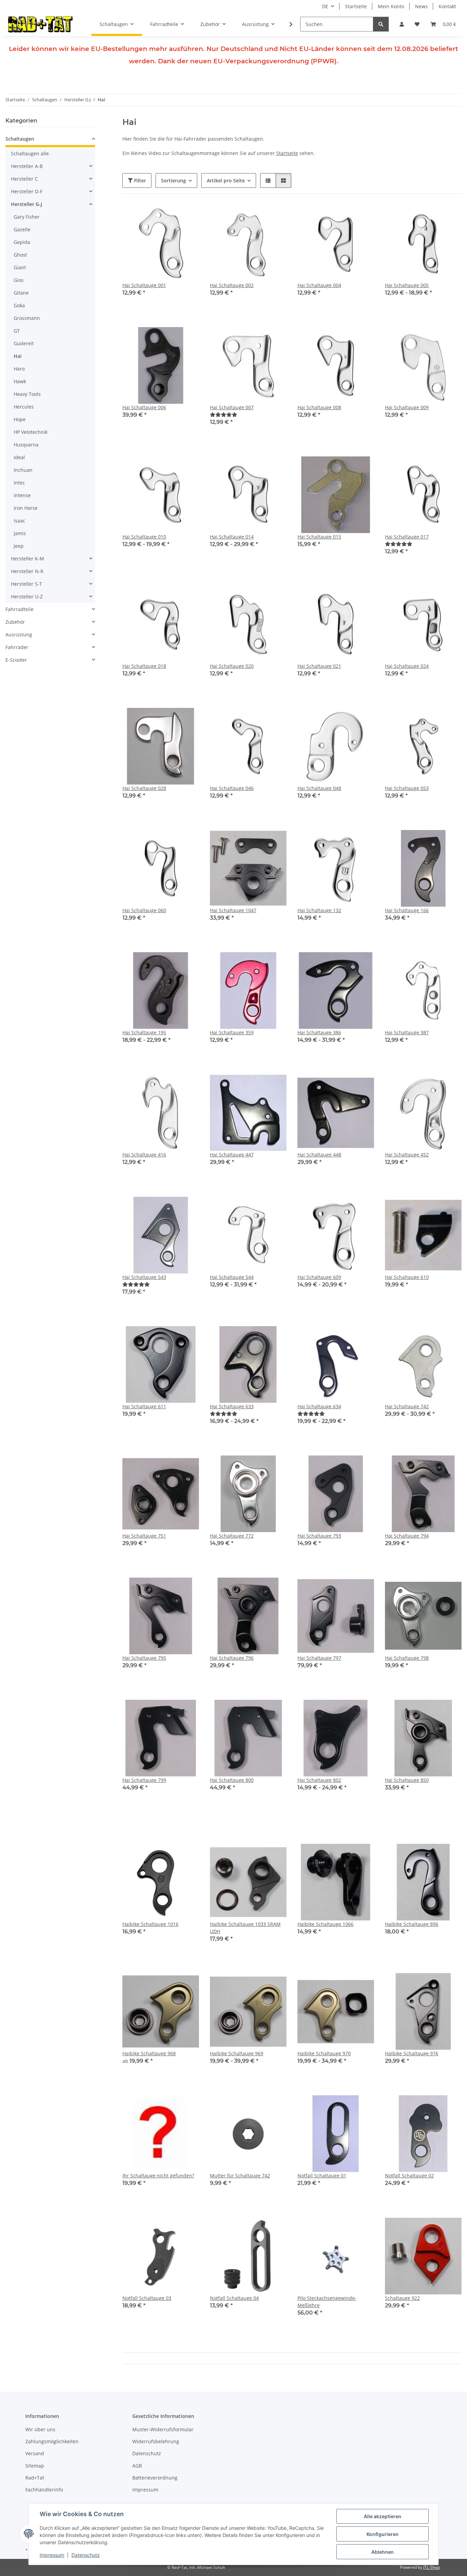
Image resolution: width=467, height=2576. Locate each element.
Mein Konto (391, 6)
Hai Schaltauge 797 (319, 1658)
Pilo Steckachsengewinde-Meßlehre (327, 2302)
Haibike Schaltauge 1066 (325, 1924)
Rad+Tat (35, 2478)
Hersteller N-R (27, 571)
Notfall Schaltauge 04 (234, 2298)
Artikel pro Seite (226, 180)
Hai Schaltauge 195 (144, 1032)
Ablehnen (383, 2552)
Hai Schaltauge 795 (144, 1658)
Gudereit (24, 343)
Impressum (52, 2555)
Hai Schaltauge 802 (319, 1780)
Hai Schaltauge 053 (407, 788)
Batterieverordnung (155, 2478)
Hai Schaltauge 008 (319, 407)
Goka (19, 305)
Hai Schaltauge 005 (407, 285)
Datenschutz (86, 2555)
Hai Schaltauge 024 (407, 666)
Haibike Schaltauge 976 (412, 2053)
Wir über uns (40, 2429)
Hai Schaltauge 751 (144, 1536)
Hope (20, 419)
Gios (19, 280)
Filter (139, 180)
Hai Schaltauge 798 (407, 1658)
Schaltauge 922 (402, 2298)
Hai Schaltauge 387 (407, 1032)
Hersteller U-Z (27, 597)
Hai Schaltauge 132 (319, 910)
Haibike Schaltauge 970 (324, 2053)
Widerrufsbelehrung (156, 2441)
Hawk (20, 381)
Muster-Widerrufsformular (163, 2429)
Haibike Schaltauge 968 (149, 2053)
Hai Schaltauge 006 (144, 407)
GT (17, 331)
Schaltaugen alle (30, 153)
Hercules (24, 407)
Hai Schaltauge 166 (407, 910)
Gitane (21, 293)
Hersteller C (24, 179)
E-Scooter (16, 660)
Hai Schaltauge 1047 (233, 910)
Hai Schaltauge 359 (232, 1032)
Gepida (22, 242)
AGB (137, 2466)
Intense (22, 495)
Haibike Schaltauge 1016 (150, 1924)
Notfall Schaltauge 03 (147, 2298)
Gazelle (22, 229)
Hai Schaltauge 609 (319, 1277)
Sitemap (35, 2466)
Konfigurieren (383, 2534)
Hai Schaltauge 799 (144, 1780)
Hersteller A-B (27, 166)
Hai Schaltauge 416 (144, 1155)
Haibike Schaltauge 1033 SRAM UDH (245, 1928)
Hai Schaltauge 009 (407, 407)
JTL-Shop (431, 2567)
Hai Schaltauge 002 (232, 285)
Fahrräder (17, 647)
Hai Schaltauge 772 (232, 1536)
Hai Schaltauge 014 (232, 537)
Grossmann (27, 318)
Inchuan (23, 470)
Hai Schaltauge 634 (319, 1406)
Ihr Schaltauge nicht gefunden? (158, 2176)
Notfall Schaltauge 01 (322, 2176)
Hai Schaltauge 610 (407, 1277)
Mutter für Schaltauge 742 (240, 2176)
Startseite (356, 6)
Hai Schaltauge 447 (232, 1155)
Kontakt (447, 6)
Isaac (19, 521)
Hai (18, 356)
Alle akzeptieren (383, 2516)
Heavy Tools (27, 394)
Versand (35, 2453)
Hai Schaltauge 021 (319, 666)
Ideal (19, 457)
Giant (20, 267)
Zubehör (15, 622)
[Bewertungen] (224, 415)
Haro (19, 369)
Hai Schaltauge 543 (144, 1277)
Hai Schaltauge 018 (144, 666)
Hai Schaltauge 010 (144, 537)
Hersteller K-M (28, 559)
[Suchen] (381, 24)
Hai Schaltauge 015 (319, 537)
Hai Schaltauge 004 (319, 285)
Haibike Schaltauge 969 (237, 2053)
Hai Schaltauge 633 (232, 1406)
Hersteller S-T (26, 584)
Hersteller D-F (27, 191)
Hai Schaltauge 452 (407, 1155)
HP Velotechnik (31, 432)
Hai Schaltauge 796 (232, 1658)
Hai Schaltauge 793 (319, 1536)
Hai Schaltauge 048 (319, 788)
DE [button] (325, 6)
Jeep (19, 546)
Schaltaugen (20, 139)
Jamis (20, 533)
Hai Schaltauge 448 (319, 1155)
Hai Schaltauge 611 (144, 1406)
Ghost (20, 255)
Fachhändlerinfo (44, 2490)
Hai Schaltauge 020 (232, 666)
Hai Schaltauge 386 (319, 1032)
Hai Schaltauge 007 (232, 407)
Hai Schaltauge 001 (144, 285)
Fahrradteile (19, 609)
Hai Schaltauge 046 (232, 788)
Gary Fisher (27, 217)
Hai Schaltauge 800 (232, 1780)
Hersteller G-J (26, 204)
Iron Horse (26, 508)
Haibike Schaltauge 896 (412, 1924)
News (421, 6)
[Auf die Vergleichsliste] (170, 216)
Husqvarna (26, 445)
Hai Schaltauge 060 (144, 910)
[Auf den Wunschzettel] (187, 216)
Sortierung (174, 180)
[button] (402, 24)
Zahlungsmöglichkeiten (52, 2441)
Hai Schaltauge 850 (407, 1780)
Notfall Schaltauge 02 (409, 2176)
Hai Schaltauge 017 (407, 537)
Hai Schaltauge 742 (407, 1406)
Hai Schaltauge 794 (407, 1536)
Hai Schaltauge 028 (144, 788)
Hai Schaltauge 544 (232, 1277)
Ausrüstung (19, 635)
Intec (19, 483)
